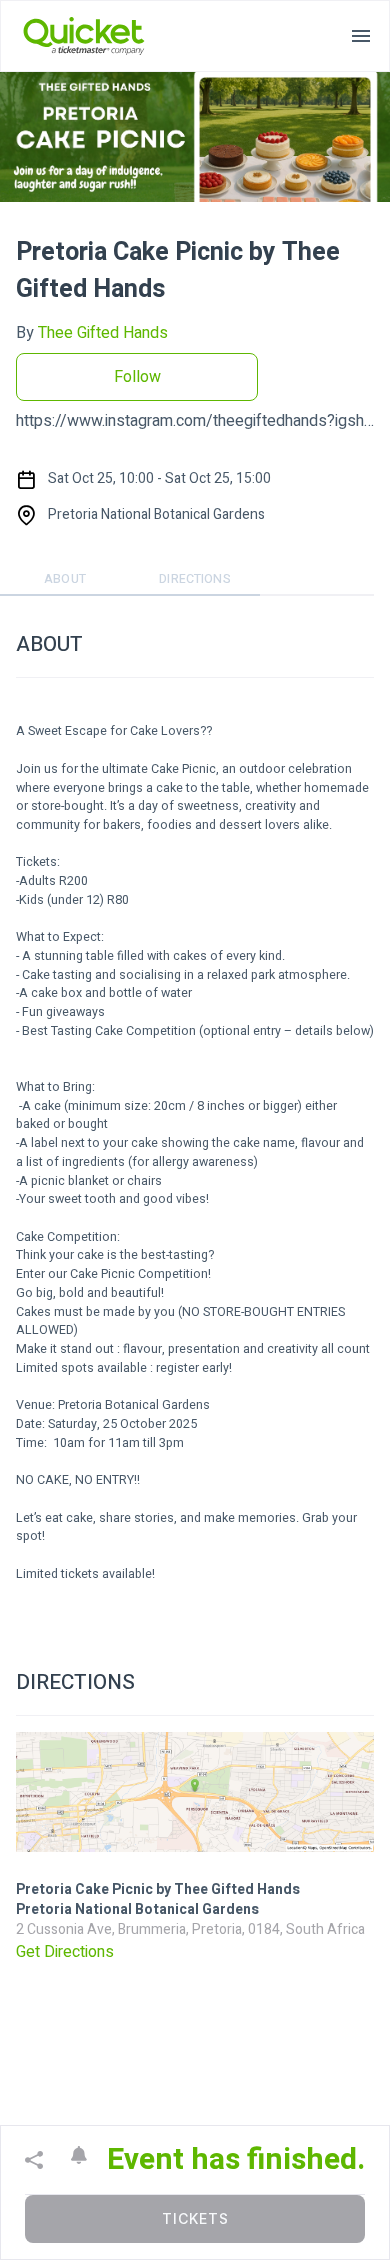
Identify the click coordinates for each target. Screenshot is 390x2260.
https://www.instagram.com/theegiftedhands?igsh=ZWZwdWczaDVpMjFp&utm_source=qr (195, 421)
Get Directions (65, 1952)
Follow (137, 377)
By (92, 333)
